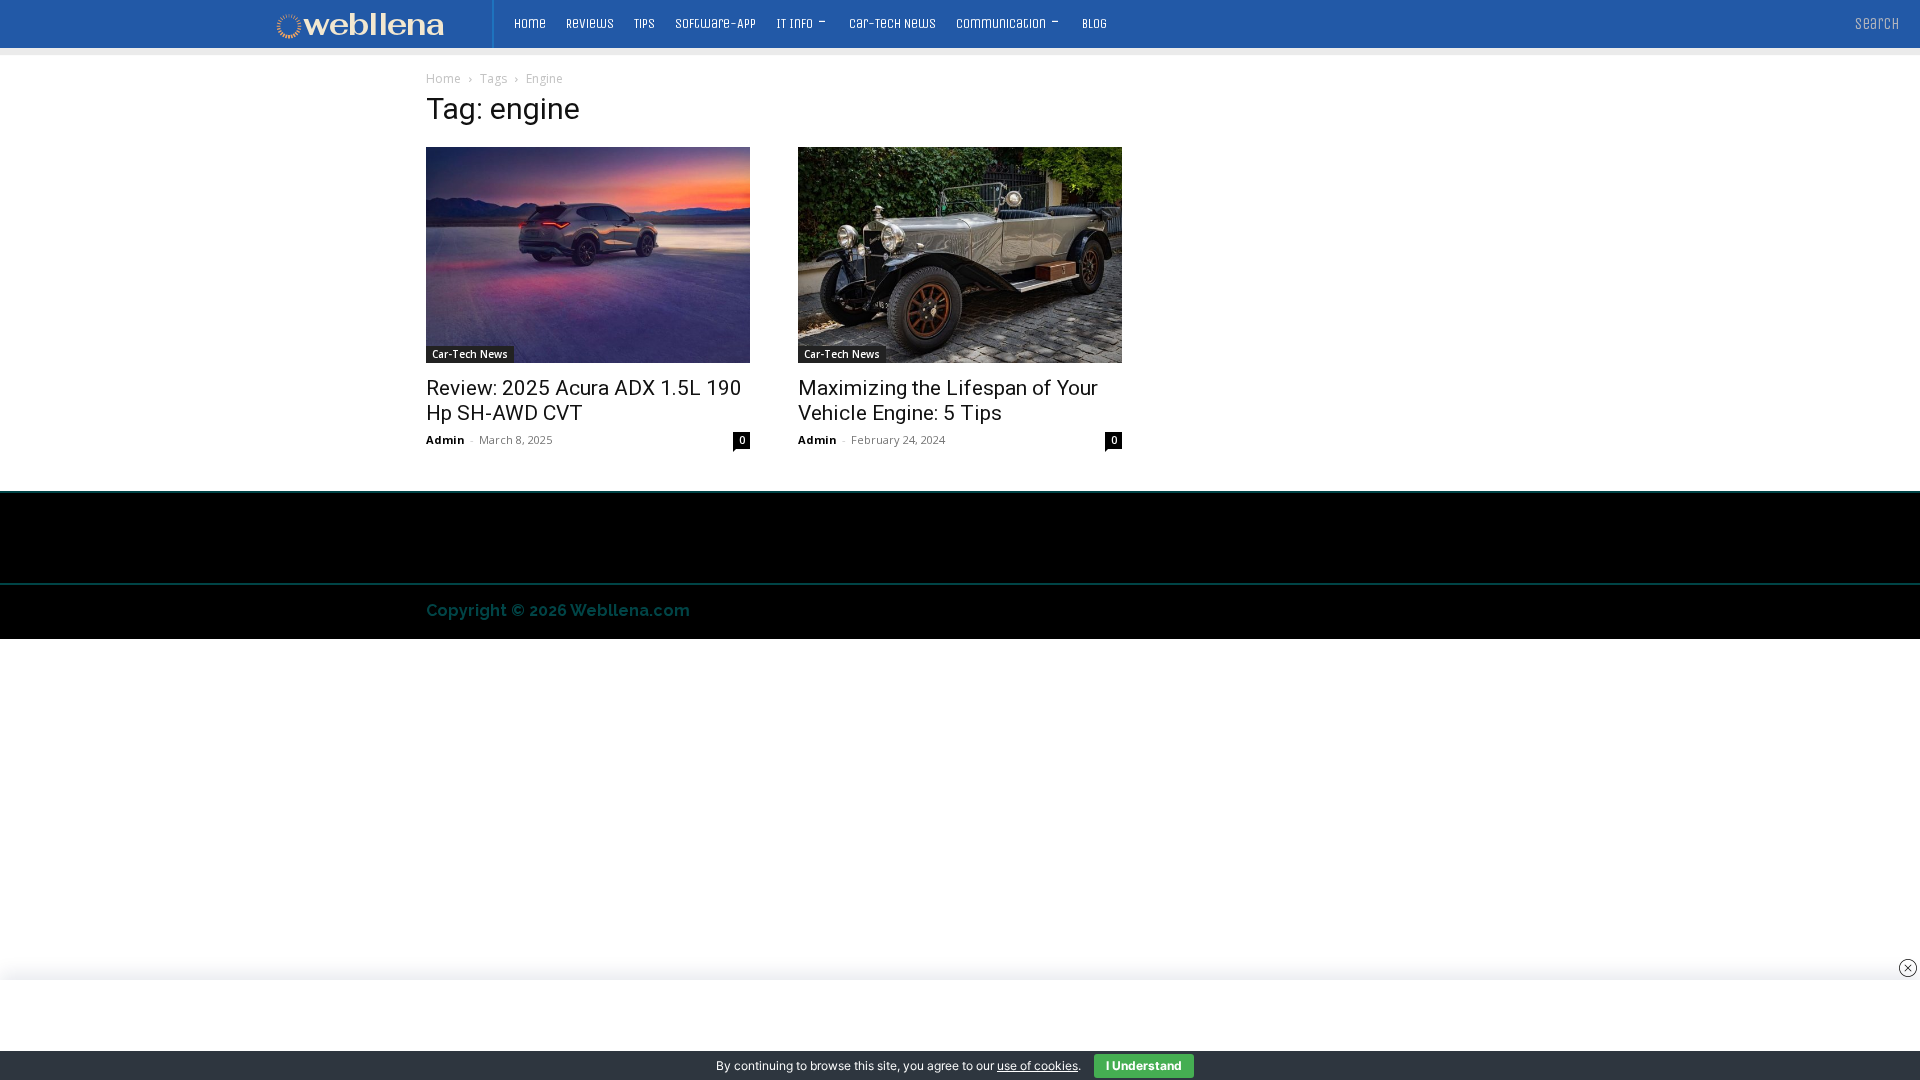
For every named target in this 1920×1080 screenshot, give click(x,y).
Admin (445, 439)
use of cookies (1037, 1065)
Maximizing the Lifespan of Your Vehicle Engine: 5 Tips (948, 400)
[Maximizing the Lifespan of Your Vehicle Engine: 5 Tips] (960, 255)
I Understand (1144, 1065)
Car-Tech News (470, 354)
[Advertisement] (960, 1030)
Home (443, 78)
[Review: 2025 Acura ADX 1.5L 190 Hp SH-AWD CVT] (588, 255)
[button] (1877, 24)
